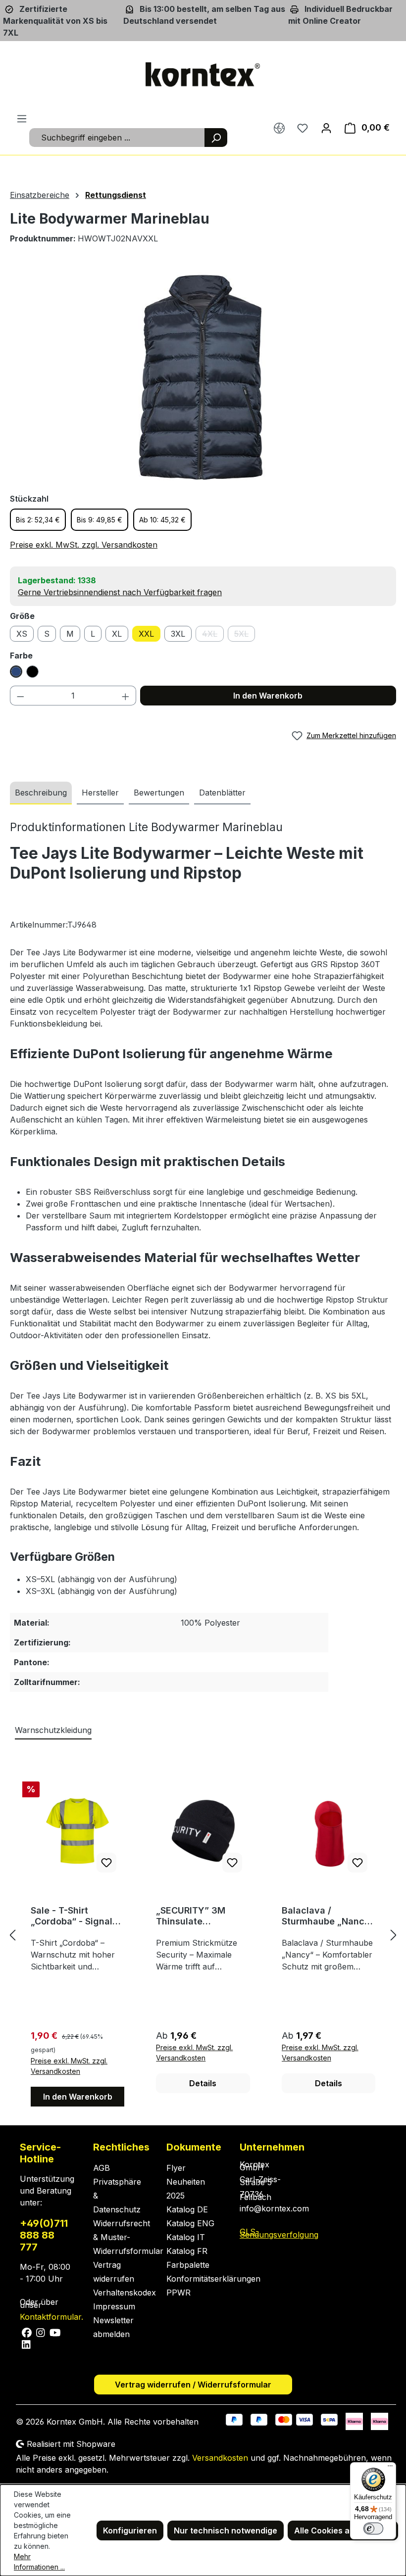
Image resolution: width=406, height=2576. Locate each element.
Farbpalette (188, 2265)
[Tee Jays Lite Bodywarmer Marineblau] (203, 378)
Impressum (114, 2306)
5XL (245, 635)
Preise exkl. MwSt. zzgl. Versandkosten (84, 545)
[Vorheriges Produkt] (12, 1935)
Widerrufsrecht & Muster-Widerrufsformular (128, 2237)
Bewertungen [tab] (159, 793)
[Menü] (22, 118)
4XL (213, 635)
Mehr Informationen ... (39, 2562)
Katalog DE (187, 2209)
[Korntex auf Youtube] (54, 2332)
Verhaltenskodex (125, 2293)
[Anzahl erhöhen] (126, 696)
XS (22, 634)
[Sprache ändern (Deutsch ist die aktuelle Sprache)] (279, 128)
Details (203, 2083)
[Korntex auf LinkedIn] (25, 2344)
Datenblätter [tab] (222, 793)
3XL (178, 634)
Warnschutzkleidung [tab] (53, 1730)
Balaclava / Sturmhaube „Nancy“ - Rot (328, 1916)
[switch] (373, 2529)
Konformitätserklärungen (213, 2279)
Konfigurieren (130, 2530)
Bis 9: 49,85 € (100, 520)
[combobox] (117, 138)
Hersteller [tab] (100, 793)
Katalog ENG (190, 2223)
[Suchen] (216, 138)
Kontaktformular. (51, 2317)
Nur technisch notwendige (226, 2530)
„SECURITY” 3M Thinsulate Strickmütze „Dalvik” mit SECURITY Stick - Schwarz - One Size (202, 1916)
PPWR (178, 2293)
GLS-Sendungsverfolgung (279, 2233)
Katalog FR (187, 2251)
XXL (146, 634)
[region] (203, 378)
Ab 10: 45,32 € (162, 520)
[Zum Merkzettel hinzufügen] (106, 1863)
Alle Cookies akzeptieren (343, 2530)
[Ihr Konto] (326, 128)
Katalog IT (186, 2237)
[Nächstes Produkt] (394, 1935)
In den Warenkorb (268, 696)
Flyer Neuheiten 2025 (186, 2182)
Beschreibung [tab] (41, 793)
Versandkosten (220, 2458)
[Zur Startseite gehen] (203, 75)
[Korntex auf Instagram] (41, 2332)
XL (117, 634)
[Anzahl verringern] (20, 696)
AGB (101, 2168)
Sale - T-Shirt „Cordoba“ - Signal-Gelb (74, 1916)
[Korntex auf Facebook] (27, 2332)
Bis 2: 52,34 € (38, 520)
